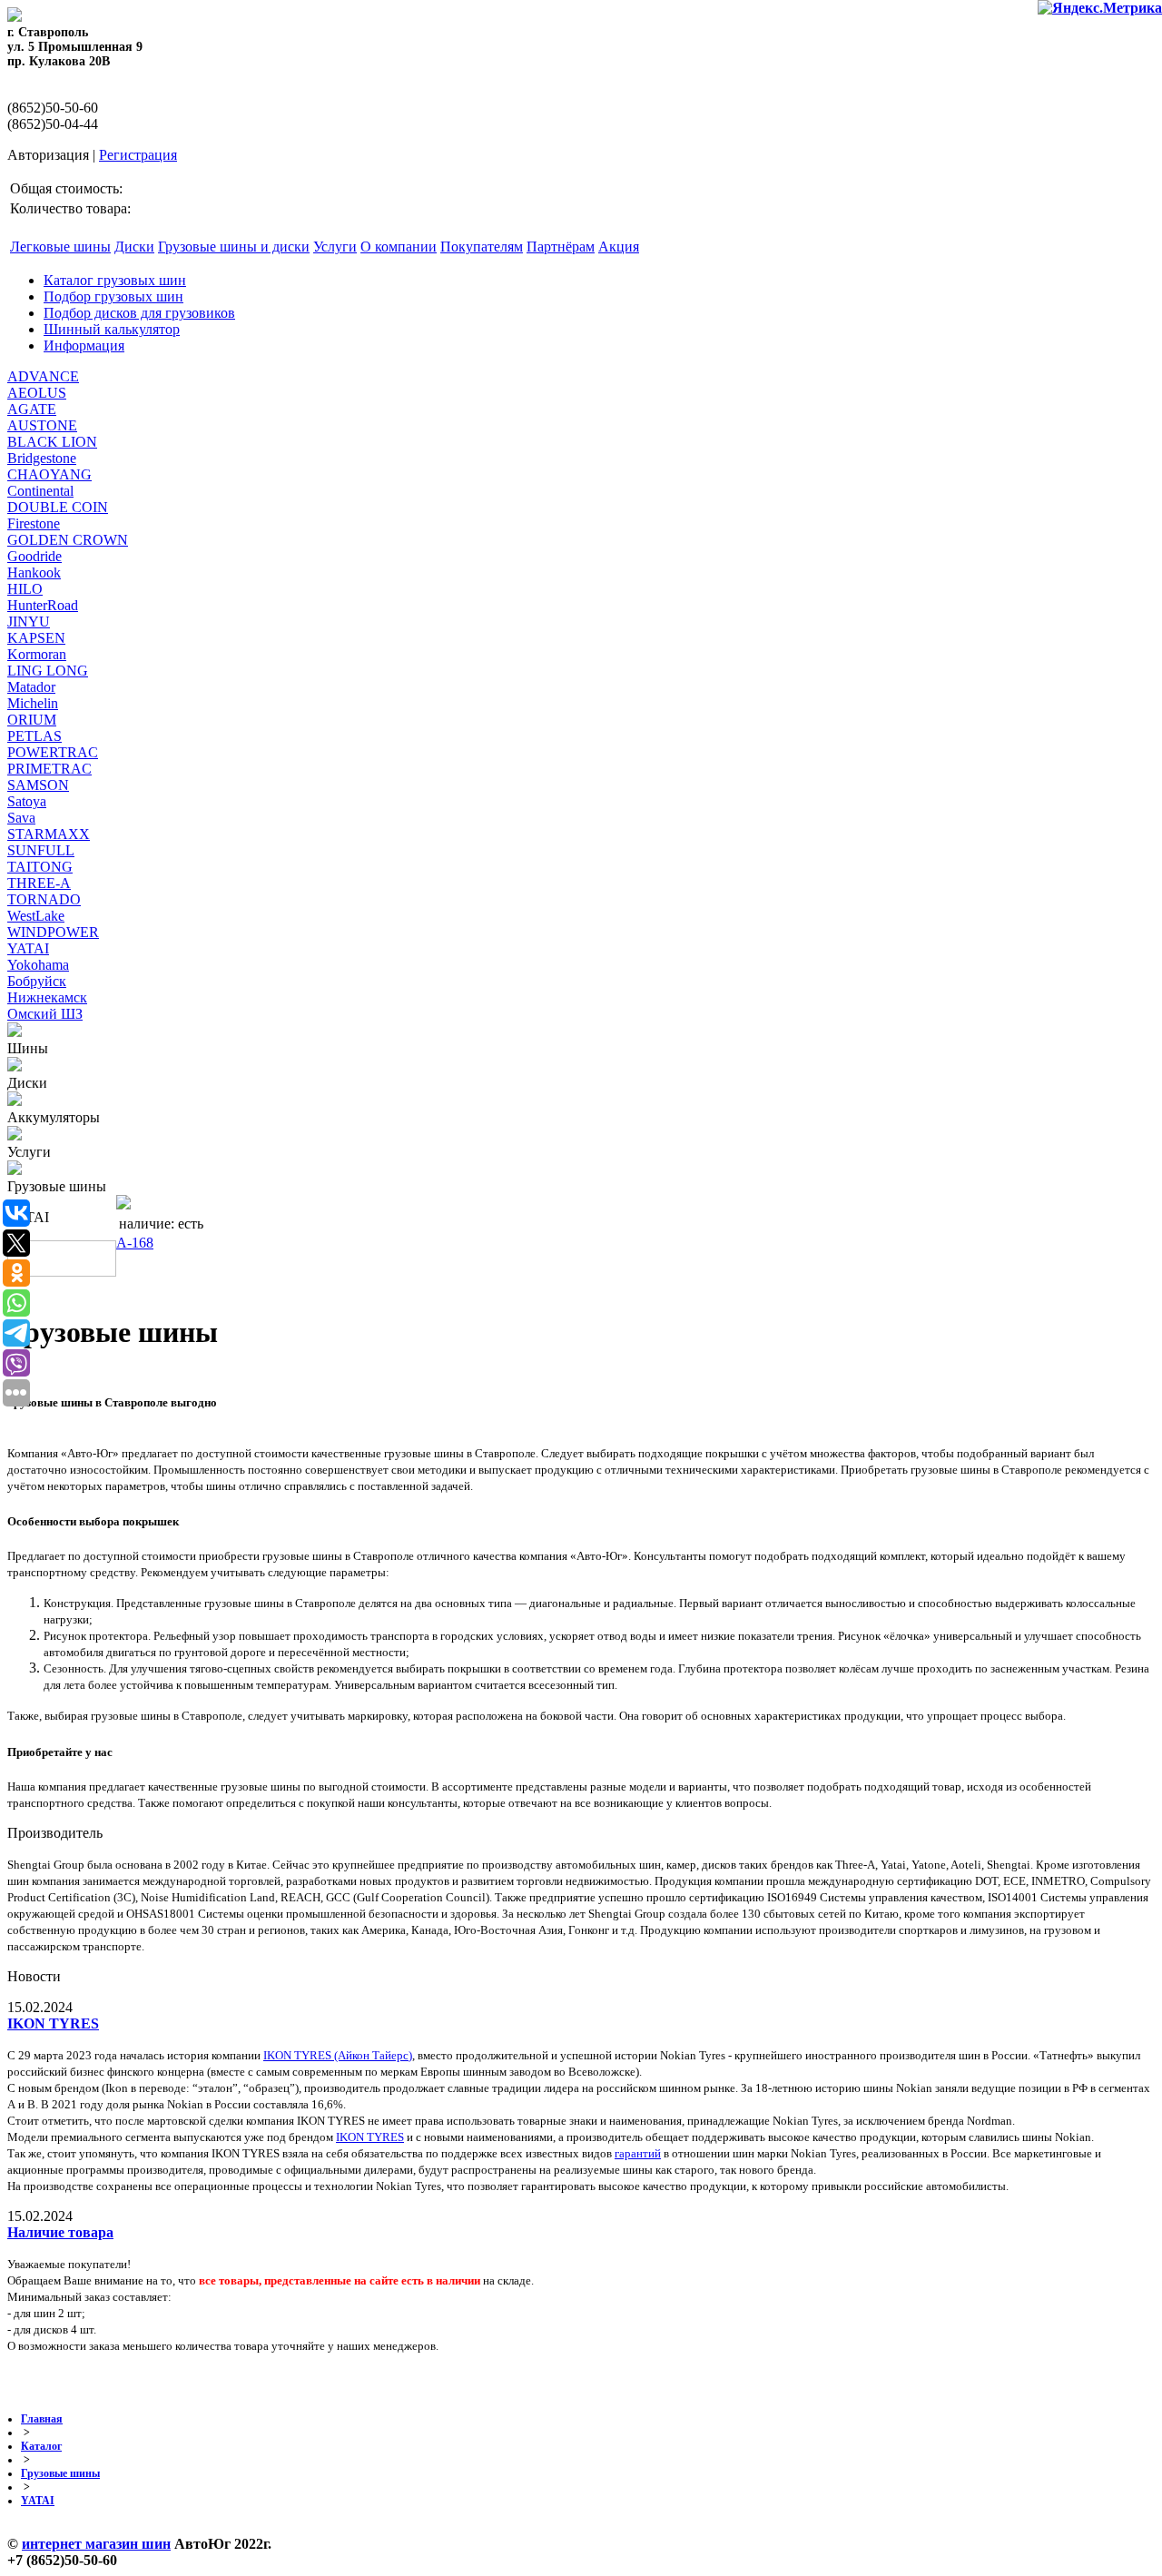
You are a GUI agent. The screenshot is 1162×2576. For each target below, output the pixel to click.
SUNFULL (41, 850)
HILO (25, 589)
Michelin (33, 703)
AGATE (32, 409)
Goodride (34, 556)
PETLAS (34, 736)
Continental (40, 491)
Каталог (41, 2446)
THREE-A (39, 883)
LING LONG (48, 671)
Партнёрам (561, 247)
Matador (31, 687)
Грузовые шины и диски (234, 247)
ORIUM (32, 720)
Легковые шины (60, 247)
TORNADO (44, 899)
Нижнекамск (47, 997)
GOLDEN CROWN (68, 540)
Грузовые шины (60, 2473)
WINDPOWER (53, 932)
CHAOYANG (49, 474)
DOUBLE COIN (58, 507)
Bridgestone (42, 458)
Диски (134, 247)
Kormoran (37, 654)
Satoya (27, 801)
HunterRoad (43, 605)
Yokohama (38, 965)
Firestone (34, 523)
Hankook (34, 572)
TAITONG (40, 867)
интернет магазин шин (96, 2544)
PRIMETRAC (49, 769)
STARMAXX (49, 834)
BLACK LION (52, 442)
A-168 (135, 1243)
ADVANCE (43, 376)
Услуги (335, 247)
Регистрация (138, 155)
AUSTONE (42, 425)
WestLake (36, 916)
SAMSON (38, 785)
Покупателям (482, 247)
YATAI (28, 948)
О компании (399, 247)
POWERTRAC (53, 752)
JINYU (29, 622)
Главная (42, 2419)
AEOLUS (37, 393)
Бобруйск (37, 981)
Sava (21, 818)
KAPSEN (36, 638)
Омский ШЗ (45, 1014)
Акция (619, 247)
